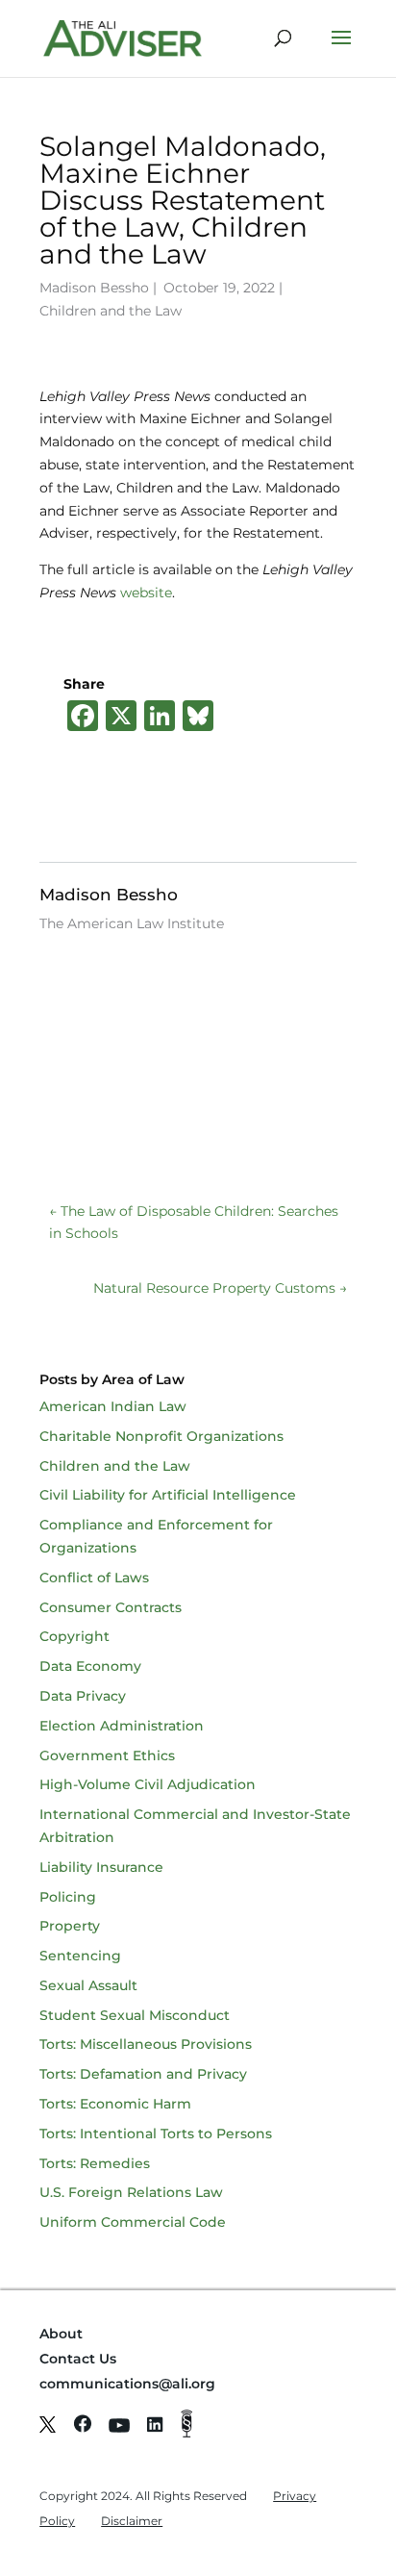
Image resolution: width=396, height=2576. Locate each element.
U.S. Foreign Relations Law (131, 2192)
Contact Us (78, 2359)
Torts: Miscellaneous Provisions (146, 2044)
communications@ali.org (127, 2384)
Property (70, 1926)
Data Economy (90, 1666)
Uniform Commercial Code (133, 2222)
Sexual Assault (88, 1985)
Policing (68, 1897)
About (61, 2334)
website (146, 593)
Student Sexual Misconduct (135, 2015)
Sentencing (80, 1956)
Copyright (74, 1636)
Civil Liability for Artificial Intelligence (168, 1495)
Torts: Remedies (95, 2163)
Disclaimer (132, 2521)
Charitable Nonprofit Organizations (161, 1436)
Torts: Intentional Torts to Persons (156, 2134)
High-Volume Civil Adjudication (148, 1784)
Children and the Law (111, 311)
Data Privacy (83, 1696)
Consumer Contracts (111, 1607)
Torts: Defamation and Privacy (143, 2074)
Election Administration (122, 1726)
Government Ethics (107, 1755)
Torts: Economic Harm (115, 2104)
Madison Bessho (94, 288)
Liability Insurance (101, 1867)
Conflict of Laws (94, 1578)
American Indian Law (113, 1406)
